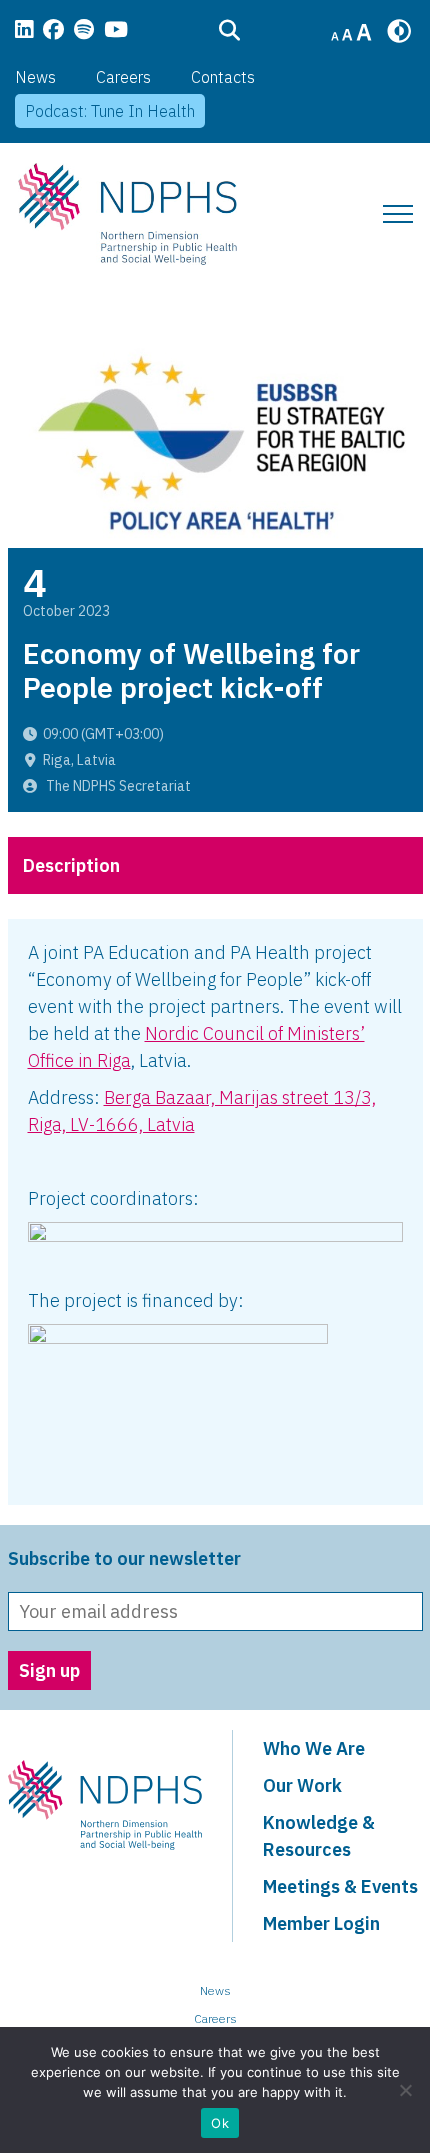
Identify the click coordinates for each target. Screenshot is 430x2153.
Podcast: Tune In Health (110, 111)
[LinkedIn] (24, 31)
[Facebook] (53, 31)
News (35, 77)
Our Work (302, 1785)
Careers (123, 77)
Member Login (321, 1923)
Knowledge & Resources (319, 1836)
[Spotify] (84, 31)
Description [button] (71, 865)
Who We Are (314, 1748)
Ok (220, 2123)
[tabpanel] (215, 1212)
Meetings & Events (340, 1886)
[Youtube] (116, 31)
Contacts (223, 77)
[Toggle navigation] (398, 214)
